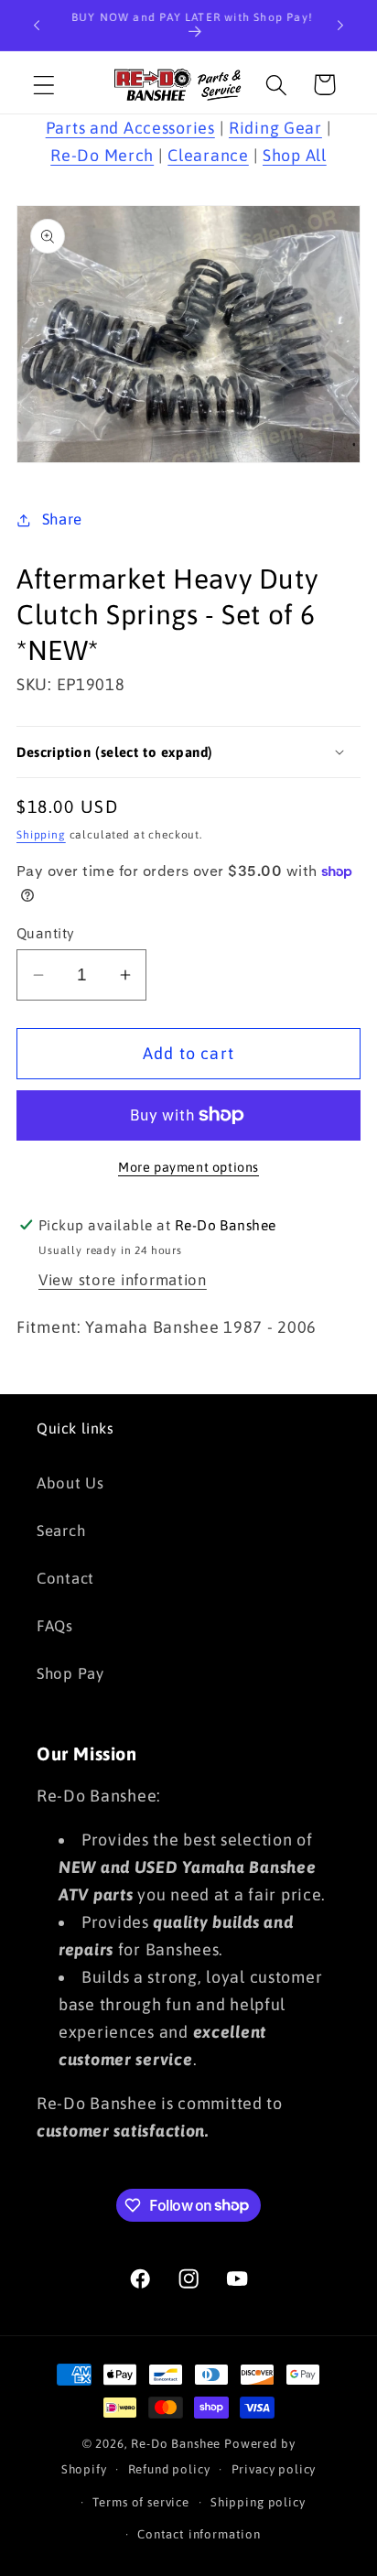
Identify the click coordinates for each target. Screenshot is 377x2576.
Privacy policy (274, 2469)
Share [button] (62, 519)
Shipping (41, 835)
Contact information (199, 2534)
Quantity (46, 933)
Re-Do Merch (102, 155)
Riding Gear (275, 128)
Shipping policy (258, 2502)
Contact (65, 1578)
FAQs (55, 1626)
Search (61, 1531)
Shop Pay (70, 1673)
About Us (70, 1483)
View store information (123, 1280)
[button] (44, 85)
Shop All (295, 155)
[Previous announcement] (37, 26)
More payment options (188, 1167)
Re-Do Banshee (176, 2444)
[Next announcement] (340, 26)
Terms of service (140, 2502)
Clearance (208, 155)
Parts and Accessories (130, 128)
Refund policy (169, 2469)
